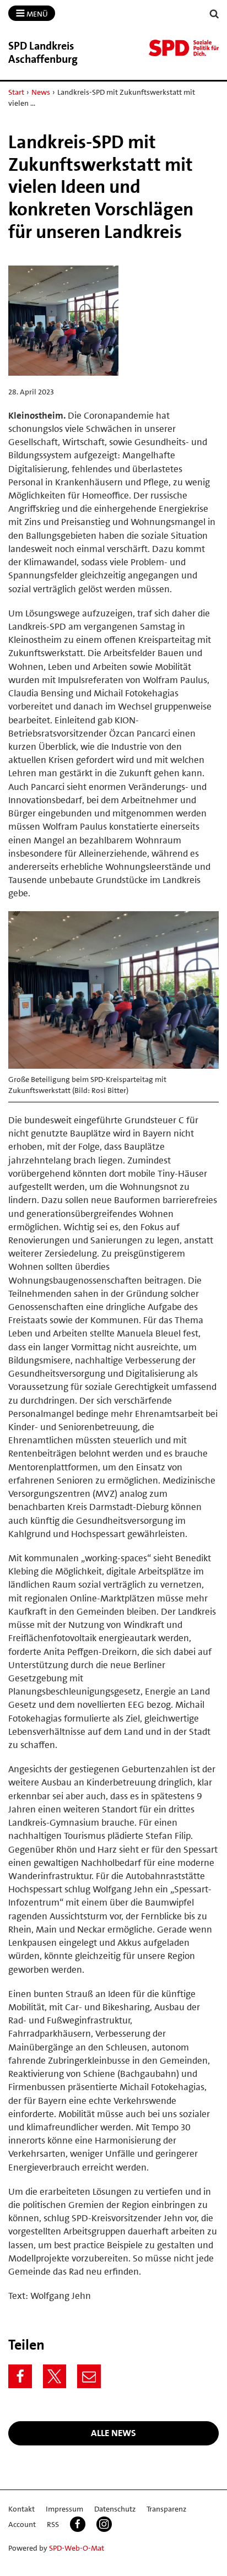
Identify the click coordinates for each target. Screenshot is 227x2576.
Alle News (113, 2433)
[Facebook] (20, 2376)
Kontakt (21, 2509)
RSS (53, 2524)
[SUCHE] (214, 14)
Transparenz (166, 2509)
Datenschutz (115, 2509)
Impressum (64, 2509)
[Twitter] (55, 2376)
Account (22, 2524)
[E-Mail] (89, 2376)
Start (16, 92)
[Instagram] (104, 2524)
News (41, 92)
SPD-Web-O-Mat (77, 2548)
